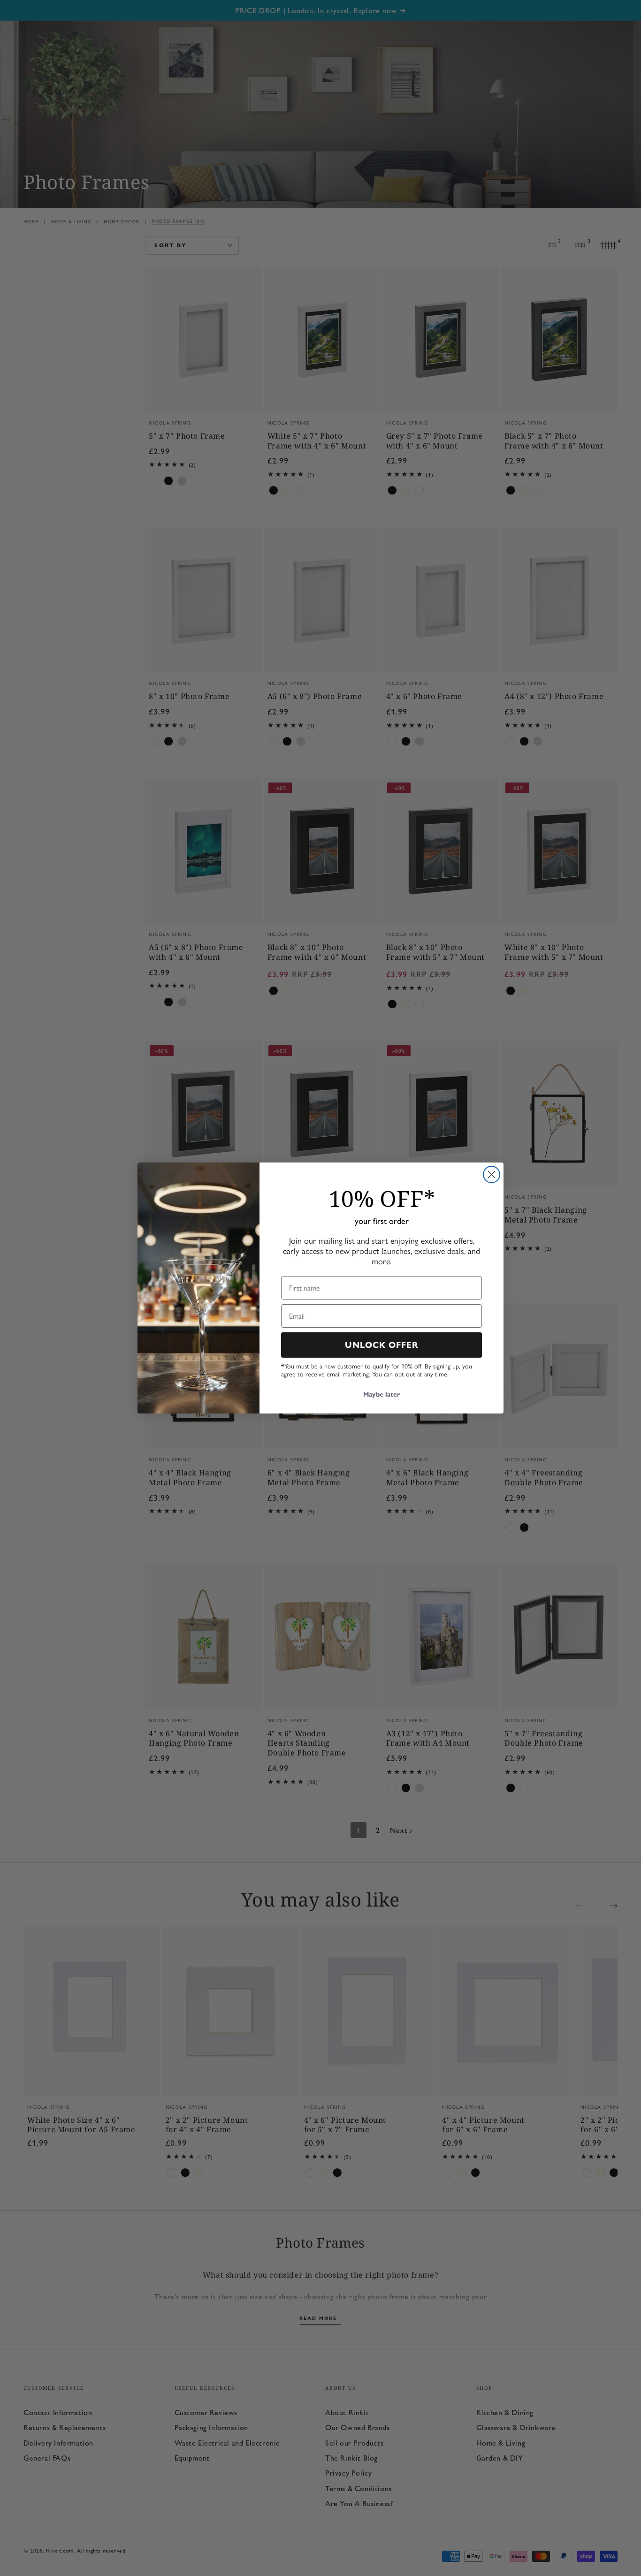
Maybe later (382, 1394)
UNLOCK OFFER (382, 1345)
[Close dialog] (492, 1174)
